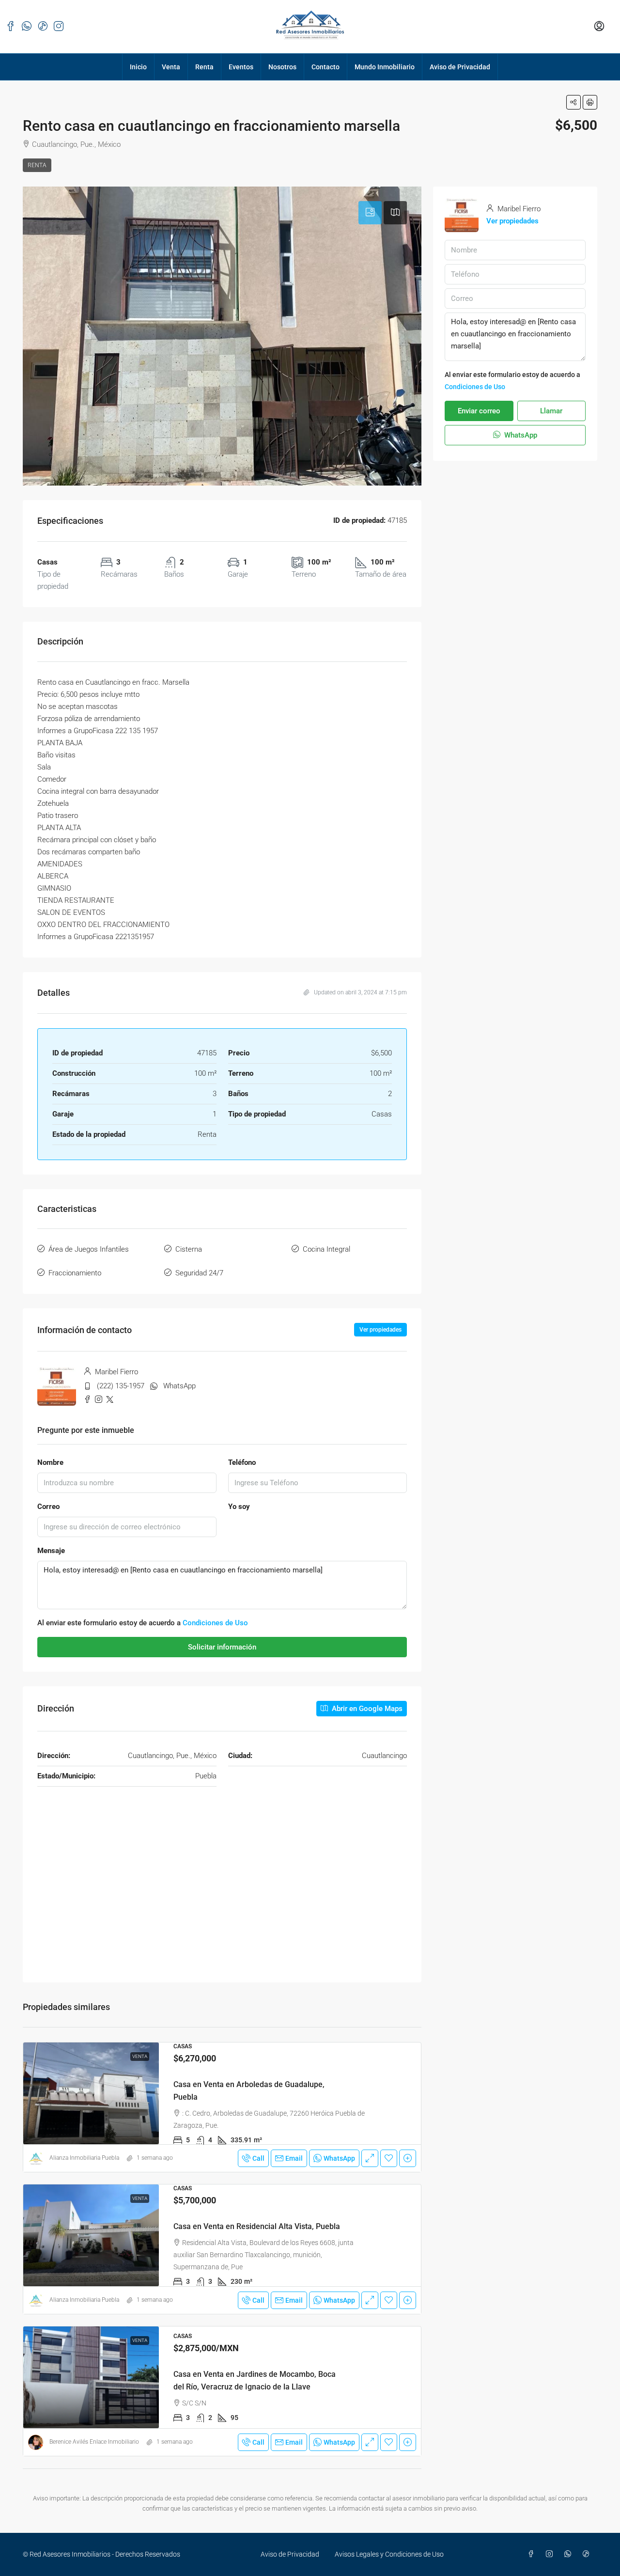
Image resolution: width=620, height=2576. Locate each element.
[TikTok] (588, 2554)
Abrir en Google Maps (366, 1709)
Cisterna (189, 1249)
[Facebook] (533, 2554)
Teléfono (242, 1462)
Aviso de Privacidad (460, 67)
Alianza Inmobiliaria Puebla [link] (84, 2158)
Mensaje (51, 1551)
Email (294, 2158)
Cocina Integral (326, 1249)
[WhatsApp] (570, 2554)
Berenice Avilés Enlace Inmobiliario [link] (94, 2442)
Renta (204, 67)
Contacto (325, 67)
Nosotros (282, 67)
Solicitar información (222, 1647)
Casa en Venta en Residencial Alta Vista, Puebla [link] (257, 2226)
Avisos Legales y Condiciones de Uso (389, 2554)
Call (258, 2158)
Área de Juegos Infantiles (89, 1249)
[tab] (370, 213)
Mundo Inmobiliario (385, 67)
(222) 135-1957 (121, 1386)
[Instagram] (551, 2554)
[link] (91, 2093)
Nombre (50, 1462)
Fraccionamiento (75, 1273)
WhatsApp (179, 1386)
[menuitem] (599, 27)
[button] (573, 102)
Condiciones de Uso (215, 1623)
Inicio (138, 67)
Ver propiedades (380, 1330)
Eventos (241, 67)
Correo (48, 1507)
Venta (171, 67)
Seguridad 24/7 (199, 1273)
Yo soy (239, 1507)
